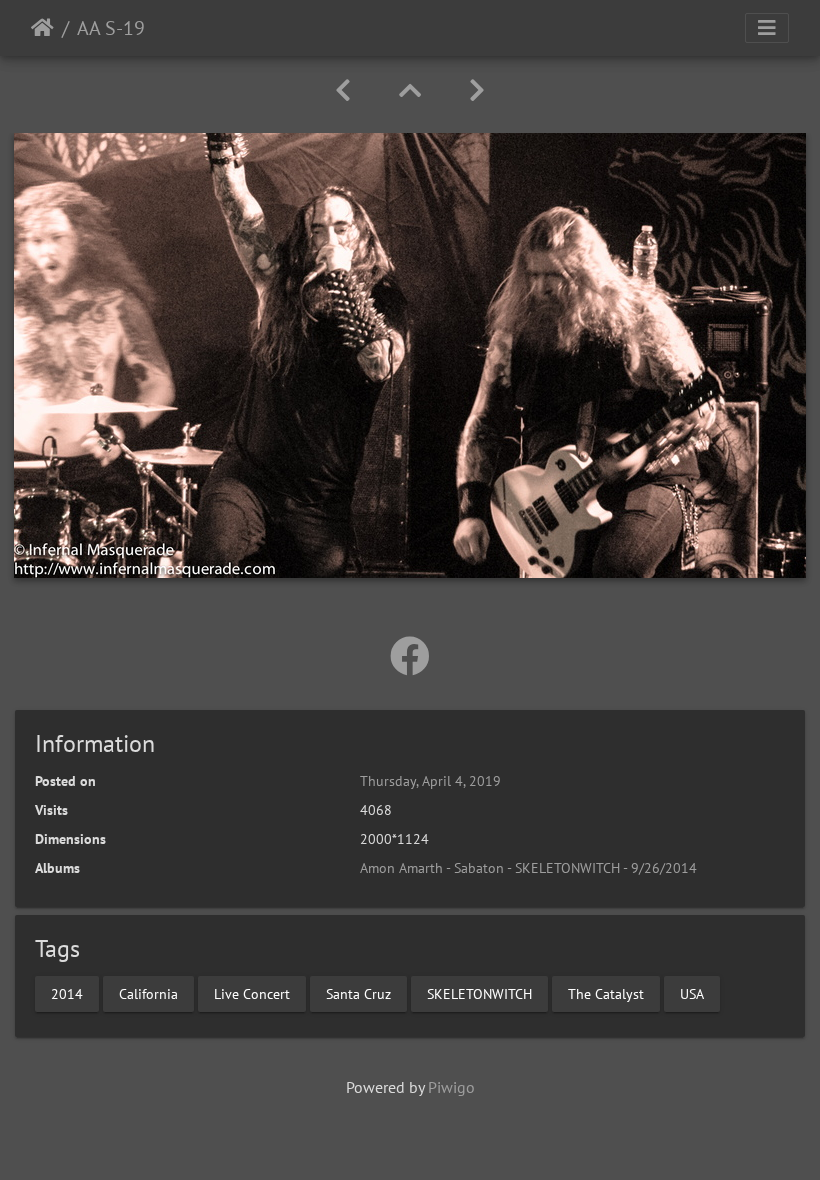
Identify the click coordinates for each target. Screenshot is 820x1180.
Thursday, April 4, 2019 (430, 781)
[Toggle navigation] (767, 28)
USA (692, 993)
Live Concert (252, 993)
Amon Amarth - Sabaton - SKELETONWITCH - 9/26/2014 (528, 868)
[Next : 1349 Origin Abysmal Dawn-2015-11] (477, 90)
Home (42, 28)
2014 (67, 993)
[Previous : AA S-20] (343, 90)
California (148, 993)
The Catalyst (606, 993)
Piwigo (451, 1087)
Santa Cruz (358, 993)
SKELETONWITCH (479, 993)
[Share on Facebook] (410, 656)
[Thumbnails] (410, 90)
